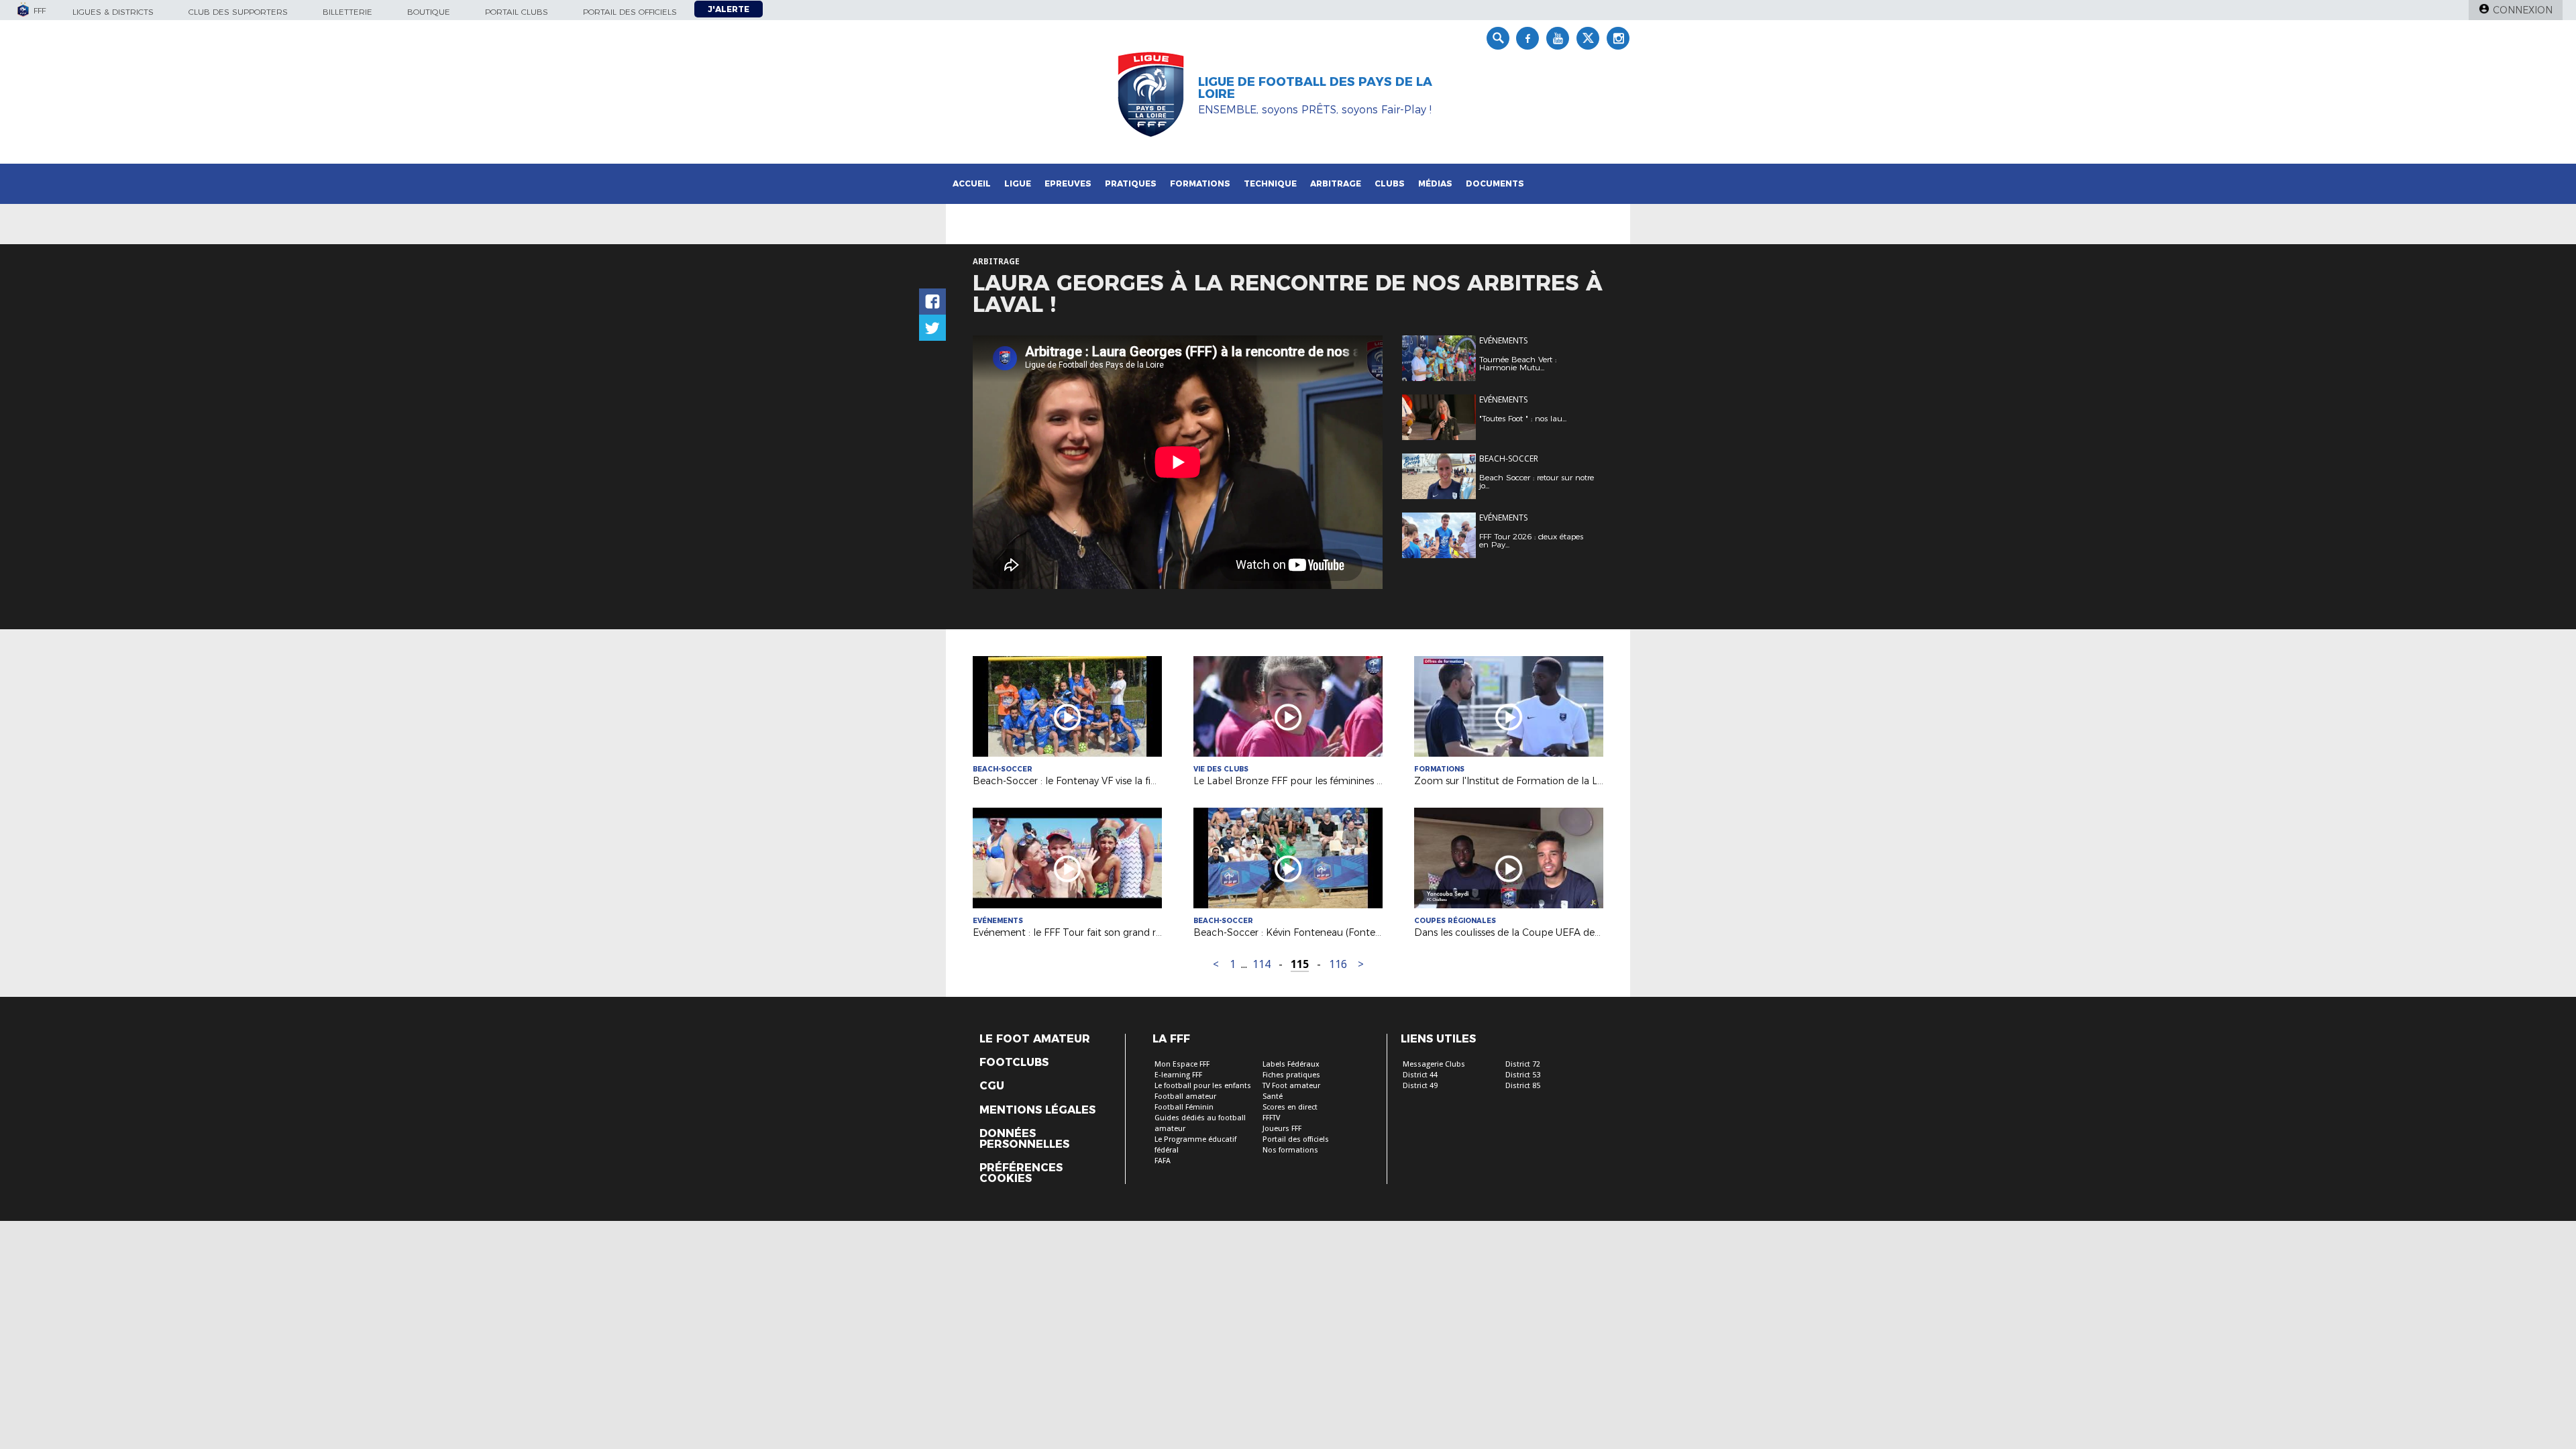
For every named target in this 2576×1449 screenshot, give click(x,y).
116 (1338, 964)
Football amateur (1185, 1096)
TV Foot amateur (1291, 1086)
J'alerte (729, 9)
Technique (1270, 183)
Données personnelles (1024, 1139)
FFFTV (1271, 1118)
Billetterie (347, 12)
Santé (1273, 1096)
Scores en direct (1290, 1107)
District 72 (1523, 1064)
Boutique (429, 12)
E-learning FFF (1178, 1075)
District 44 (1420, 1075)
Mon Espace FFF (1182, 1064)
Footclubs (1014, 1063)
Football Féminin (1184, 1107)
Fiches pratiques (1291, 1075)
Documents (1495, 183)
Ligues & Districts (113, 12)
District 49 (1420, 1086)
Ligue (1018, 183)
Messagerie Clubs (1434, 1064)
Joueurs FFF (1282, 1129)
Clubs (1390, 183)
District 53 (1523, 1075)
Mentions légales (1037, 1110)
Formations (1200, 183)
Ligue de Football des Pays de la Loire (1315, 88)
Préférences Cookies (1021, 1173)
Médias (1435, 183)
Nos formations (1290, 1150)
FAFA (1163, 1161)
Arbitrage (1336, 183)
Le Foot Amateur (1035, 1039)
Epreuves (1068, 183)
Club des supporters (238, 12)
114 (1262, 964)
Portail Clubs (517, 12)
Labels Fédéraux (1291, 1064)
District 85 (1523, 1086)
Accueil (972, 183)
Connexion (2523, 10)
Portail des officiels (630, 12)
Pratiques (1131, 183)
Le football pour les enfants (1203, 1086)
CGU (992, 1086)
